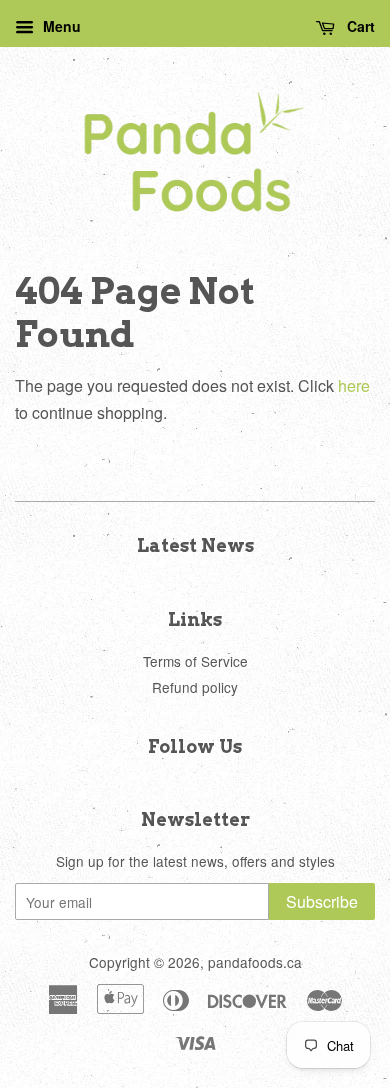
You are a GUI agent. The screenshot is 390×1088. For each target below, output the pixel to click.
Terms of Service (195, 661)
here (354, 385)
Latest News (195, 545)
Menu (60, 26)
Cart (359, 26)
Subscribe (322, 901)
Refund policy (195, 687)
